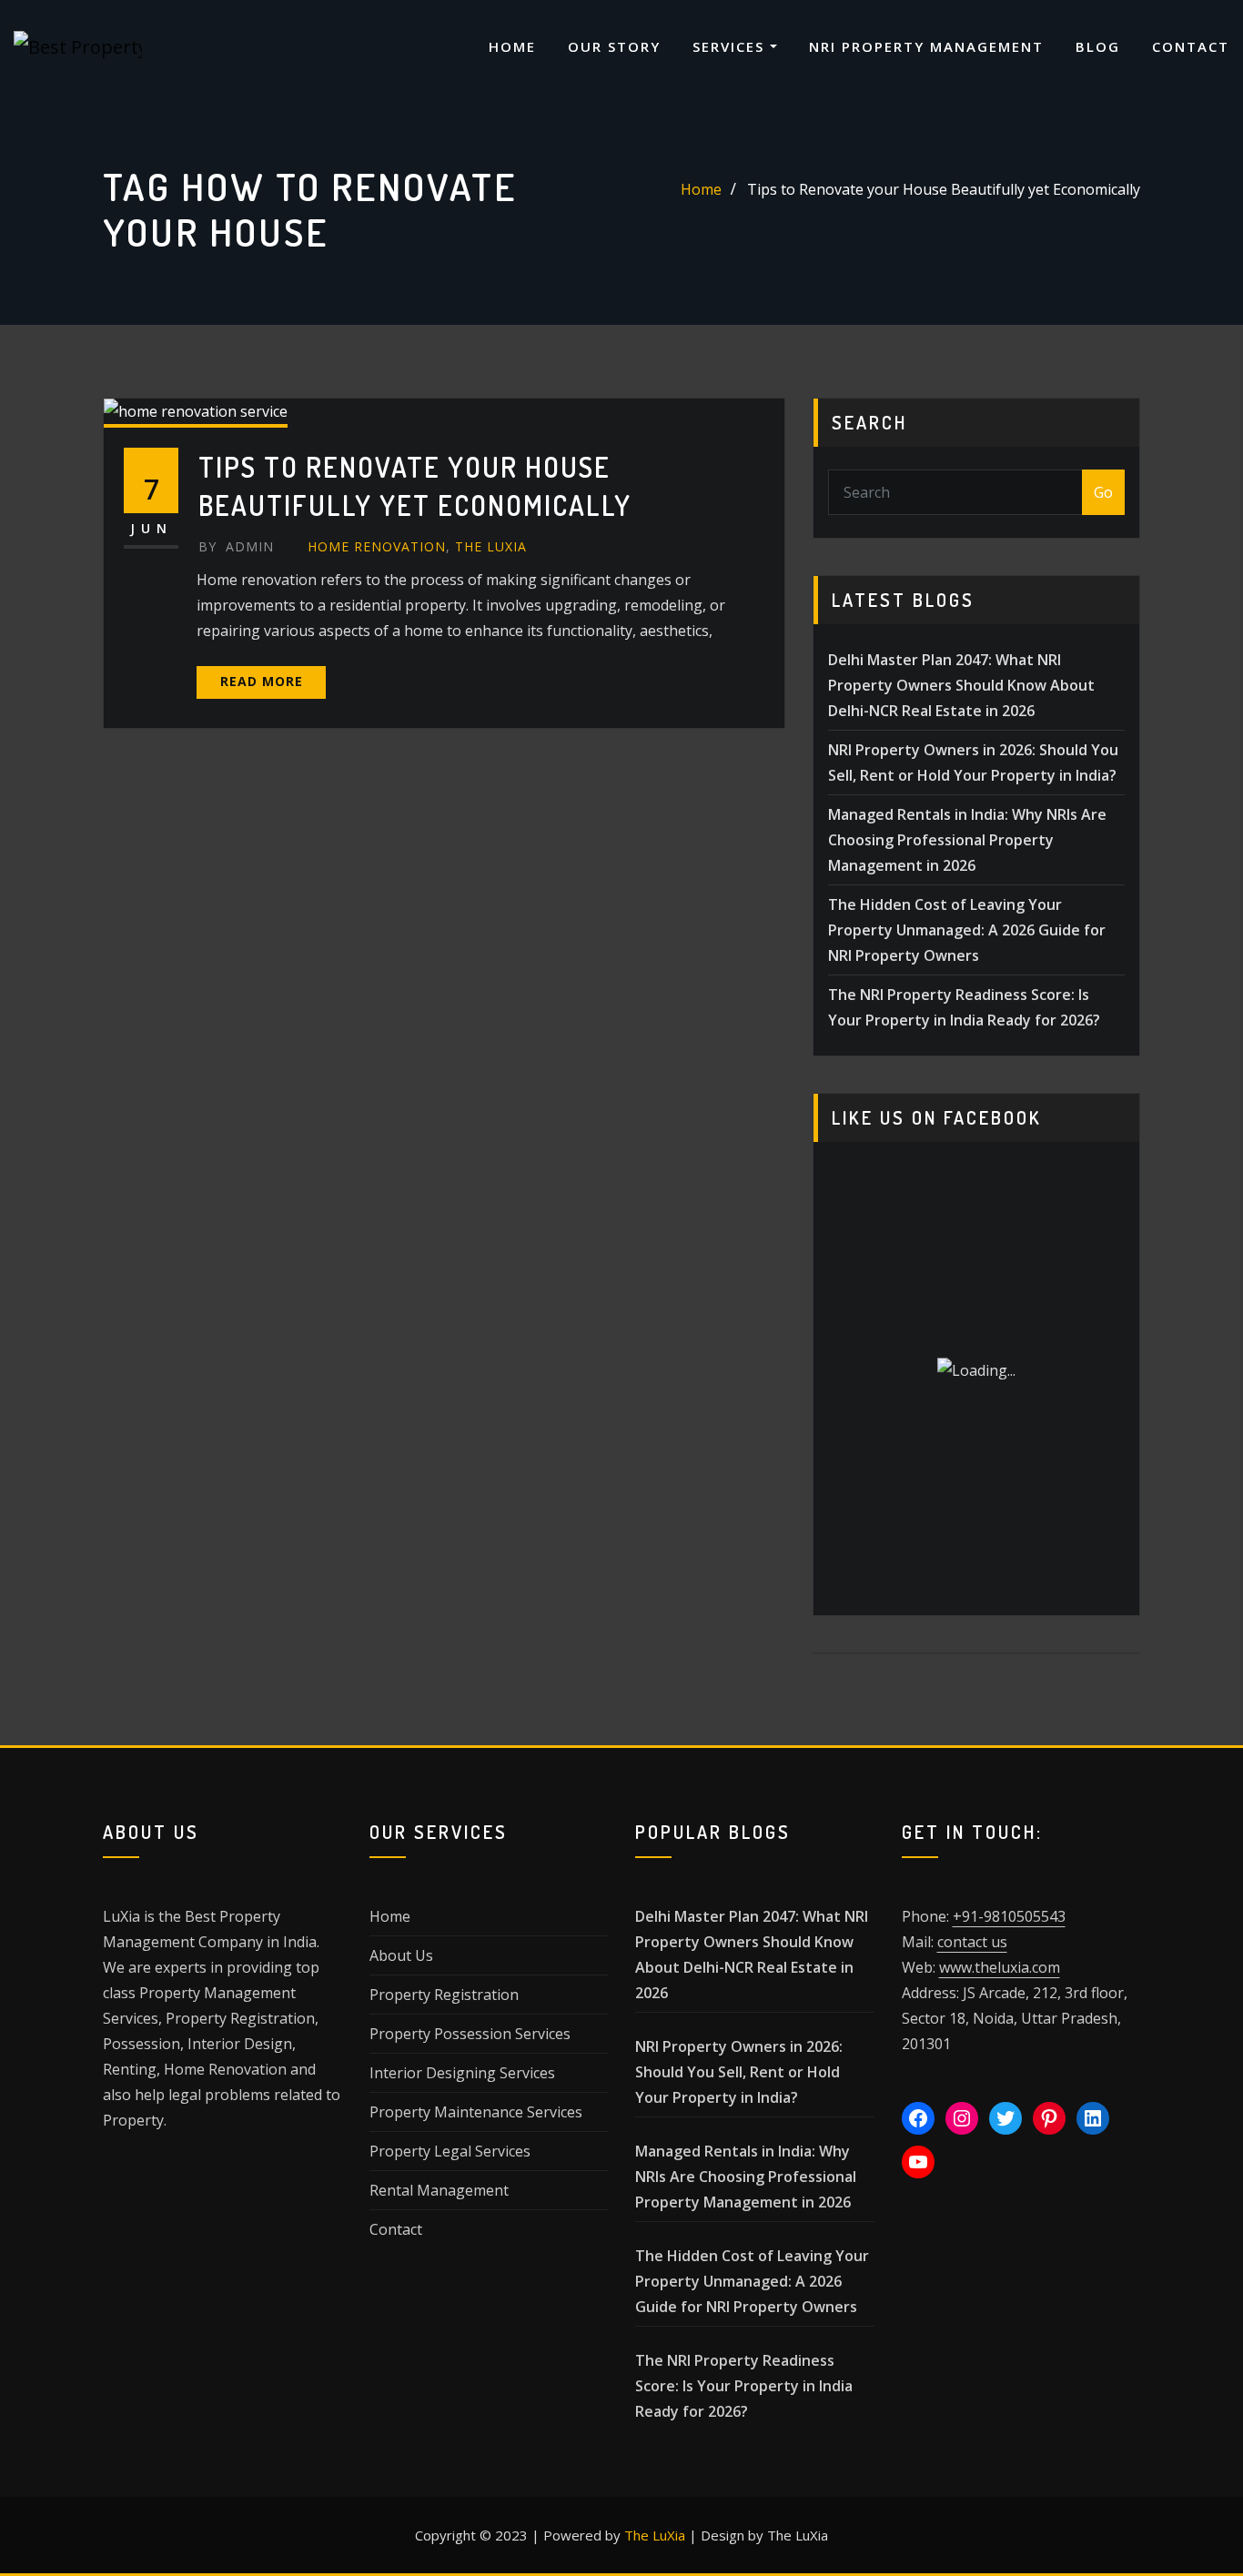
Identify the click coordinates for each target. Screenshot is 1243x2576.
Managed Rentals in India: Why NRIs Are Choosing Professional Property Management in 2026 (967, 840)
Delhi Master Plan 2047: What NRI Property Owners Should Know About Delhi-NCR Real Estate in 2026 (961, 685)
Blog (1098, 46)
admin (236, 546)
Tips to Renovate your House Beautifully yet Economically (944, 189)
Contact (1191, 46)
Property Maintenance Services (476, 2112)
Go (1103, 492)
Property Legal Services (450, 2151)
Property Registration (444, 1995)
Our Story (614, 46)
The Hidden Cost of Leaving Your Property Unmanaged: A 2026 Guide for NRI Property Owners (967, 930)
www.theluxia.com (1000, 1967)
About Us (401, 1955)
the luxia (491, 546)
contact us (972, 1942)
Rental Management (439, 2190)
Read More (262, 681)
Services (731, 46)
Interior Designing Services (462, 2073)
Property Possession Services (470, 2034)
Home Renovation (377, 546)
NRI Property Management (926, 46)
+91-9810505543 (1009, 1916)
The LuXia (655, 2535)
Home (512, 46)
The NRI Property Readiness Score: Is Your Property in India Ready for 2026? (744, 2386)
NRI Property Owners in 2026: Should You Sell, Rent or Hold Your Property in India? (739, 2072)
